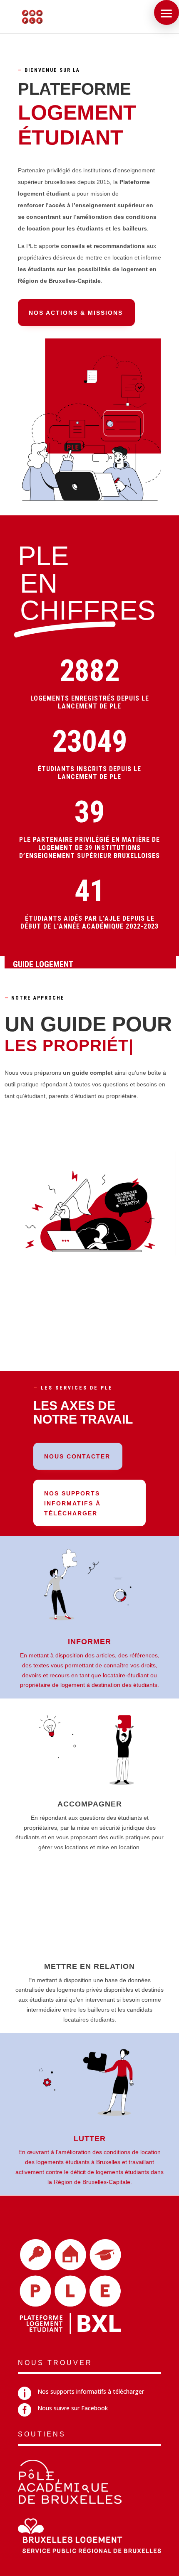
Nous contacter (77, 1456)
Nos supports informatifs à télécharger (72, 1503)
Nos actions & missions (76, 313)
